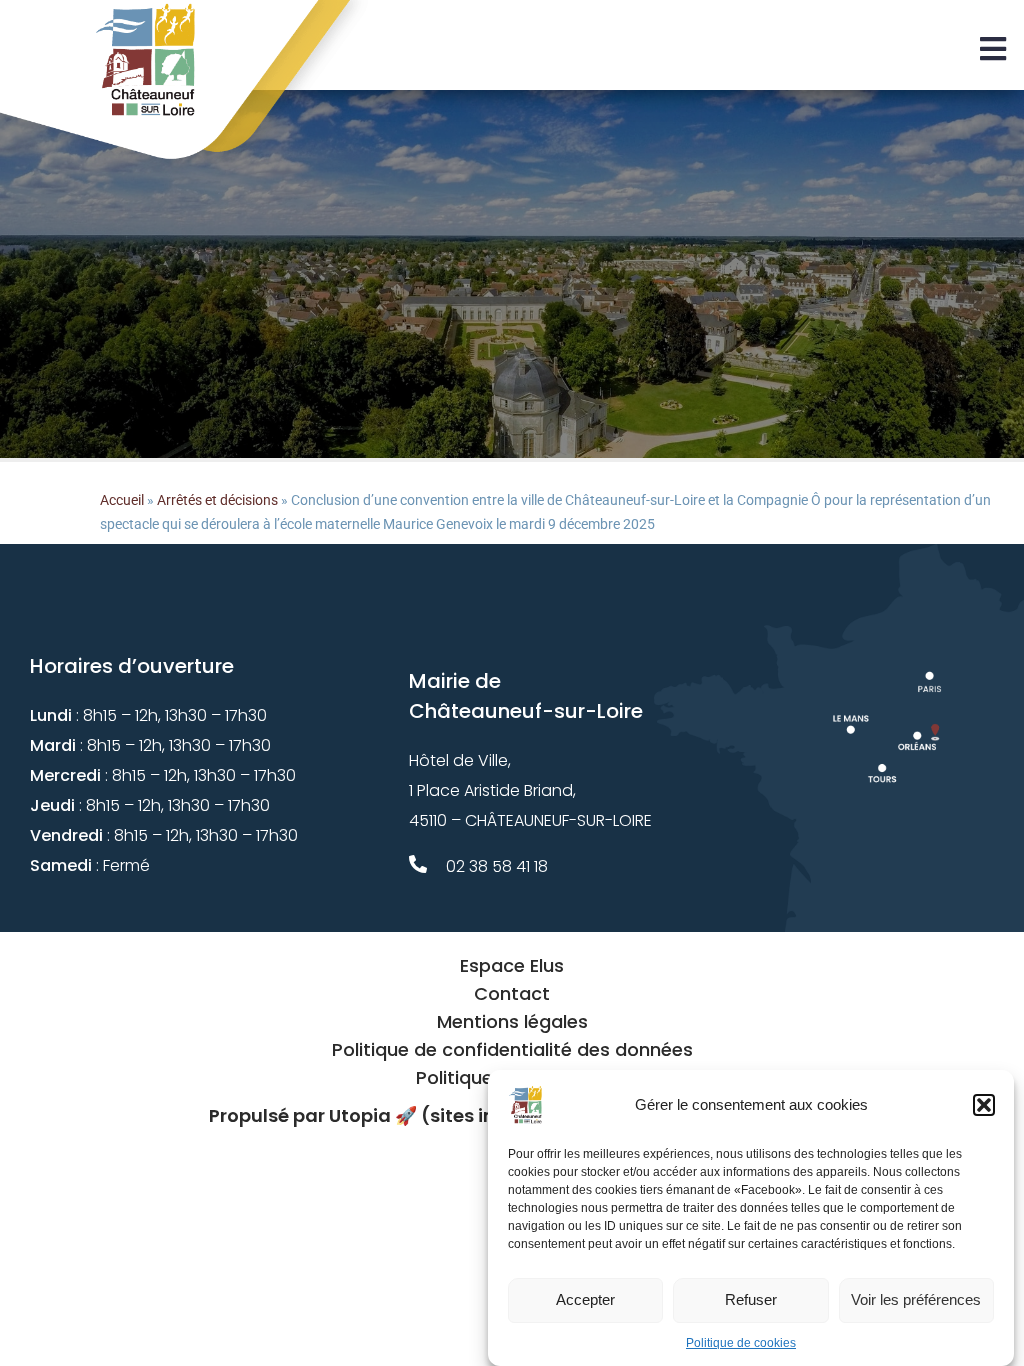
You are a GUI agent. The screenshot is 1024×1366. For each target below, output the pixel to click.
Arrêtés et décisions (217, 500)
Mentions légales (512, 1021)
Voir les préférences (916, 1299)
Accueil (122, 500)
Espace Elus (512, 965)
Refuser (751, 1299)
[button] (984, 1105)
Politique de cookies (741, 1343)
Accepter (585, 1299)
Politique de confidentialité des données (512, 1049)
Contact (512, 993)
